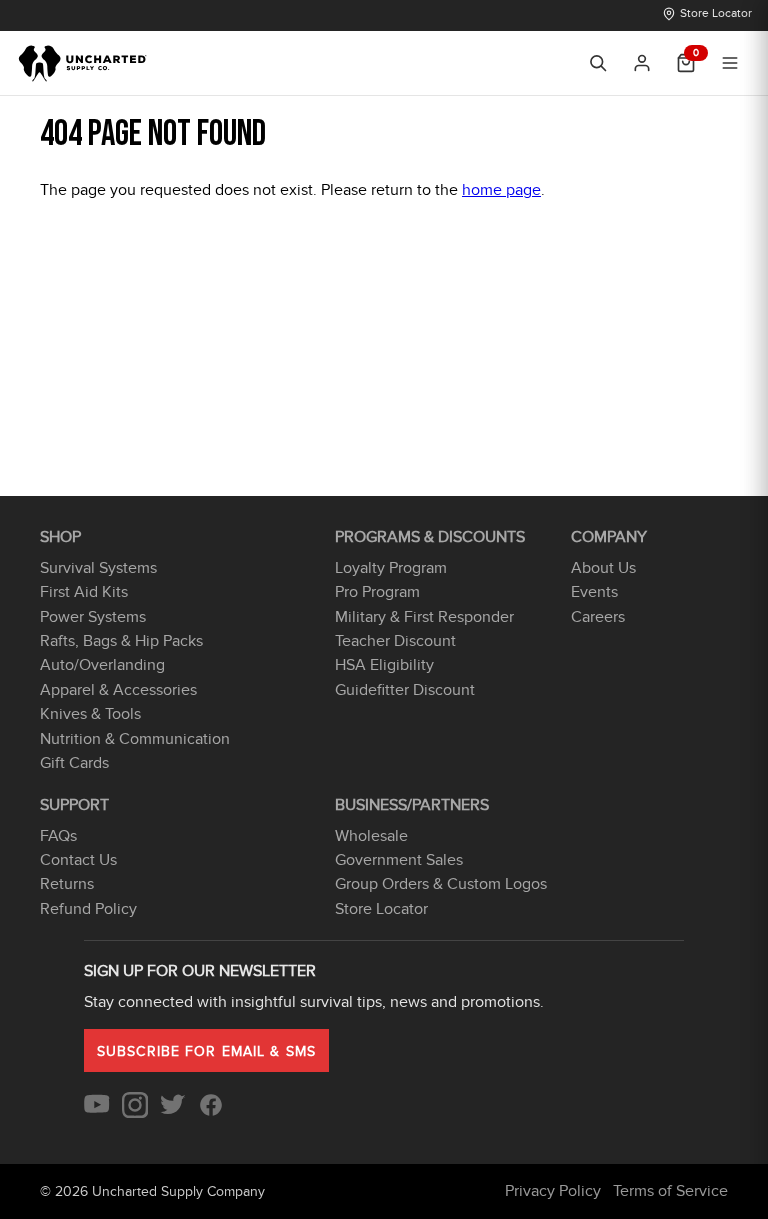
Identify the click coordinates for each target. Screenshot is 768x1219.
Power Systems (93, 617)
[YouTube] (97, 1113)
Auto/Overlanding (102, 665)
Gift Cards (74, 763)
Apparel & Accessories (118, 690)
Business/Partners (412, 805)
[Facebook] (211, 1113)
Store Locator (716, 13)
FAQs (58, 836)
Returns (67, 884)
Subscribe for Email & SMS (206, 1051)
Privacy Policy (553, 1191)
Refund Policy (88, 909)
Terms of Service (670, 1191)
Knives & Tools (90, 714)
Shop (60, 537)
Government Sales (399, 860)
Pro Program (377, 592)
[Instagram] (135, 1113)
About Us (603, 568)
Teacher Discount (395, 641)
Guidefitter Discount (405, 690)
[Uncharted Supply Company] (83, 63)
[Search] (598, 63)
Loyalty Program (391, 568)
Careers (598, 617)
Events (594, 592)
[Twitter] (173, 1113)
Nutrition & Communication (135, 739)
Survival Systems (98, 568)
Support (74, 805)
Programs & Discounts (430, 537)
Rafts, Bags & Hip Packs (121, 641)
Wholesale (371, 836)
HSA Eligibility (384, 665)
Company (609, 537)
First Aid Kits (84, 592)
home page (501, 190)
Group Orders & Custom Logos (441, 884)
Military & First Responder (424, 617)
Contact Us (78, 860)
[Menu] (730, 63)
